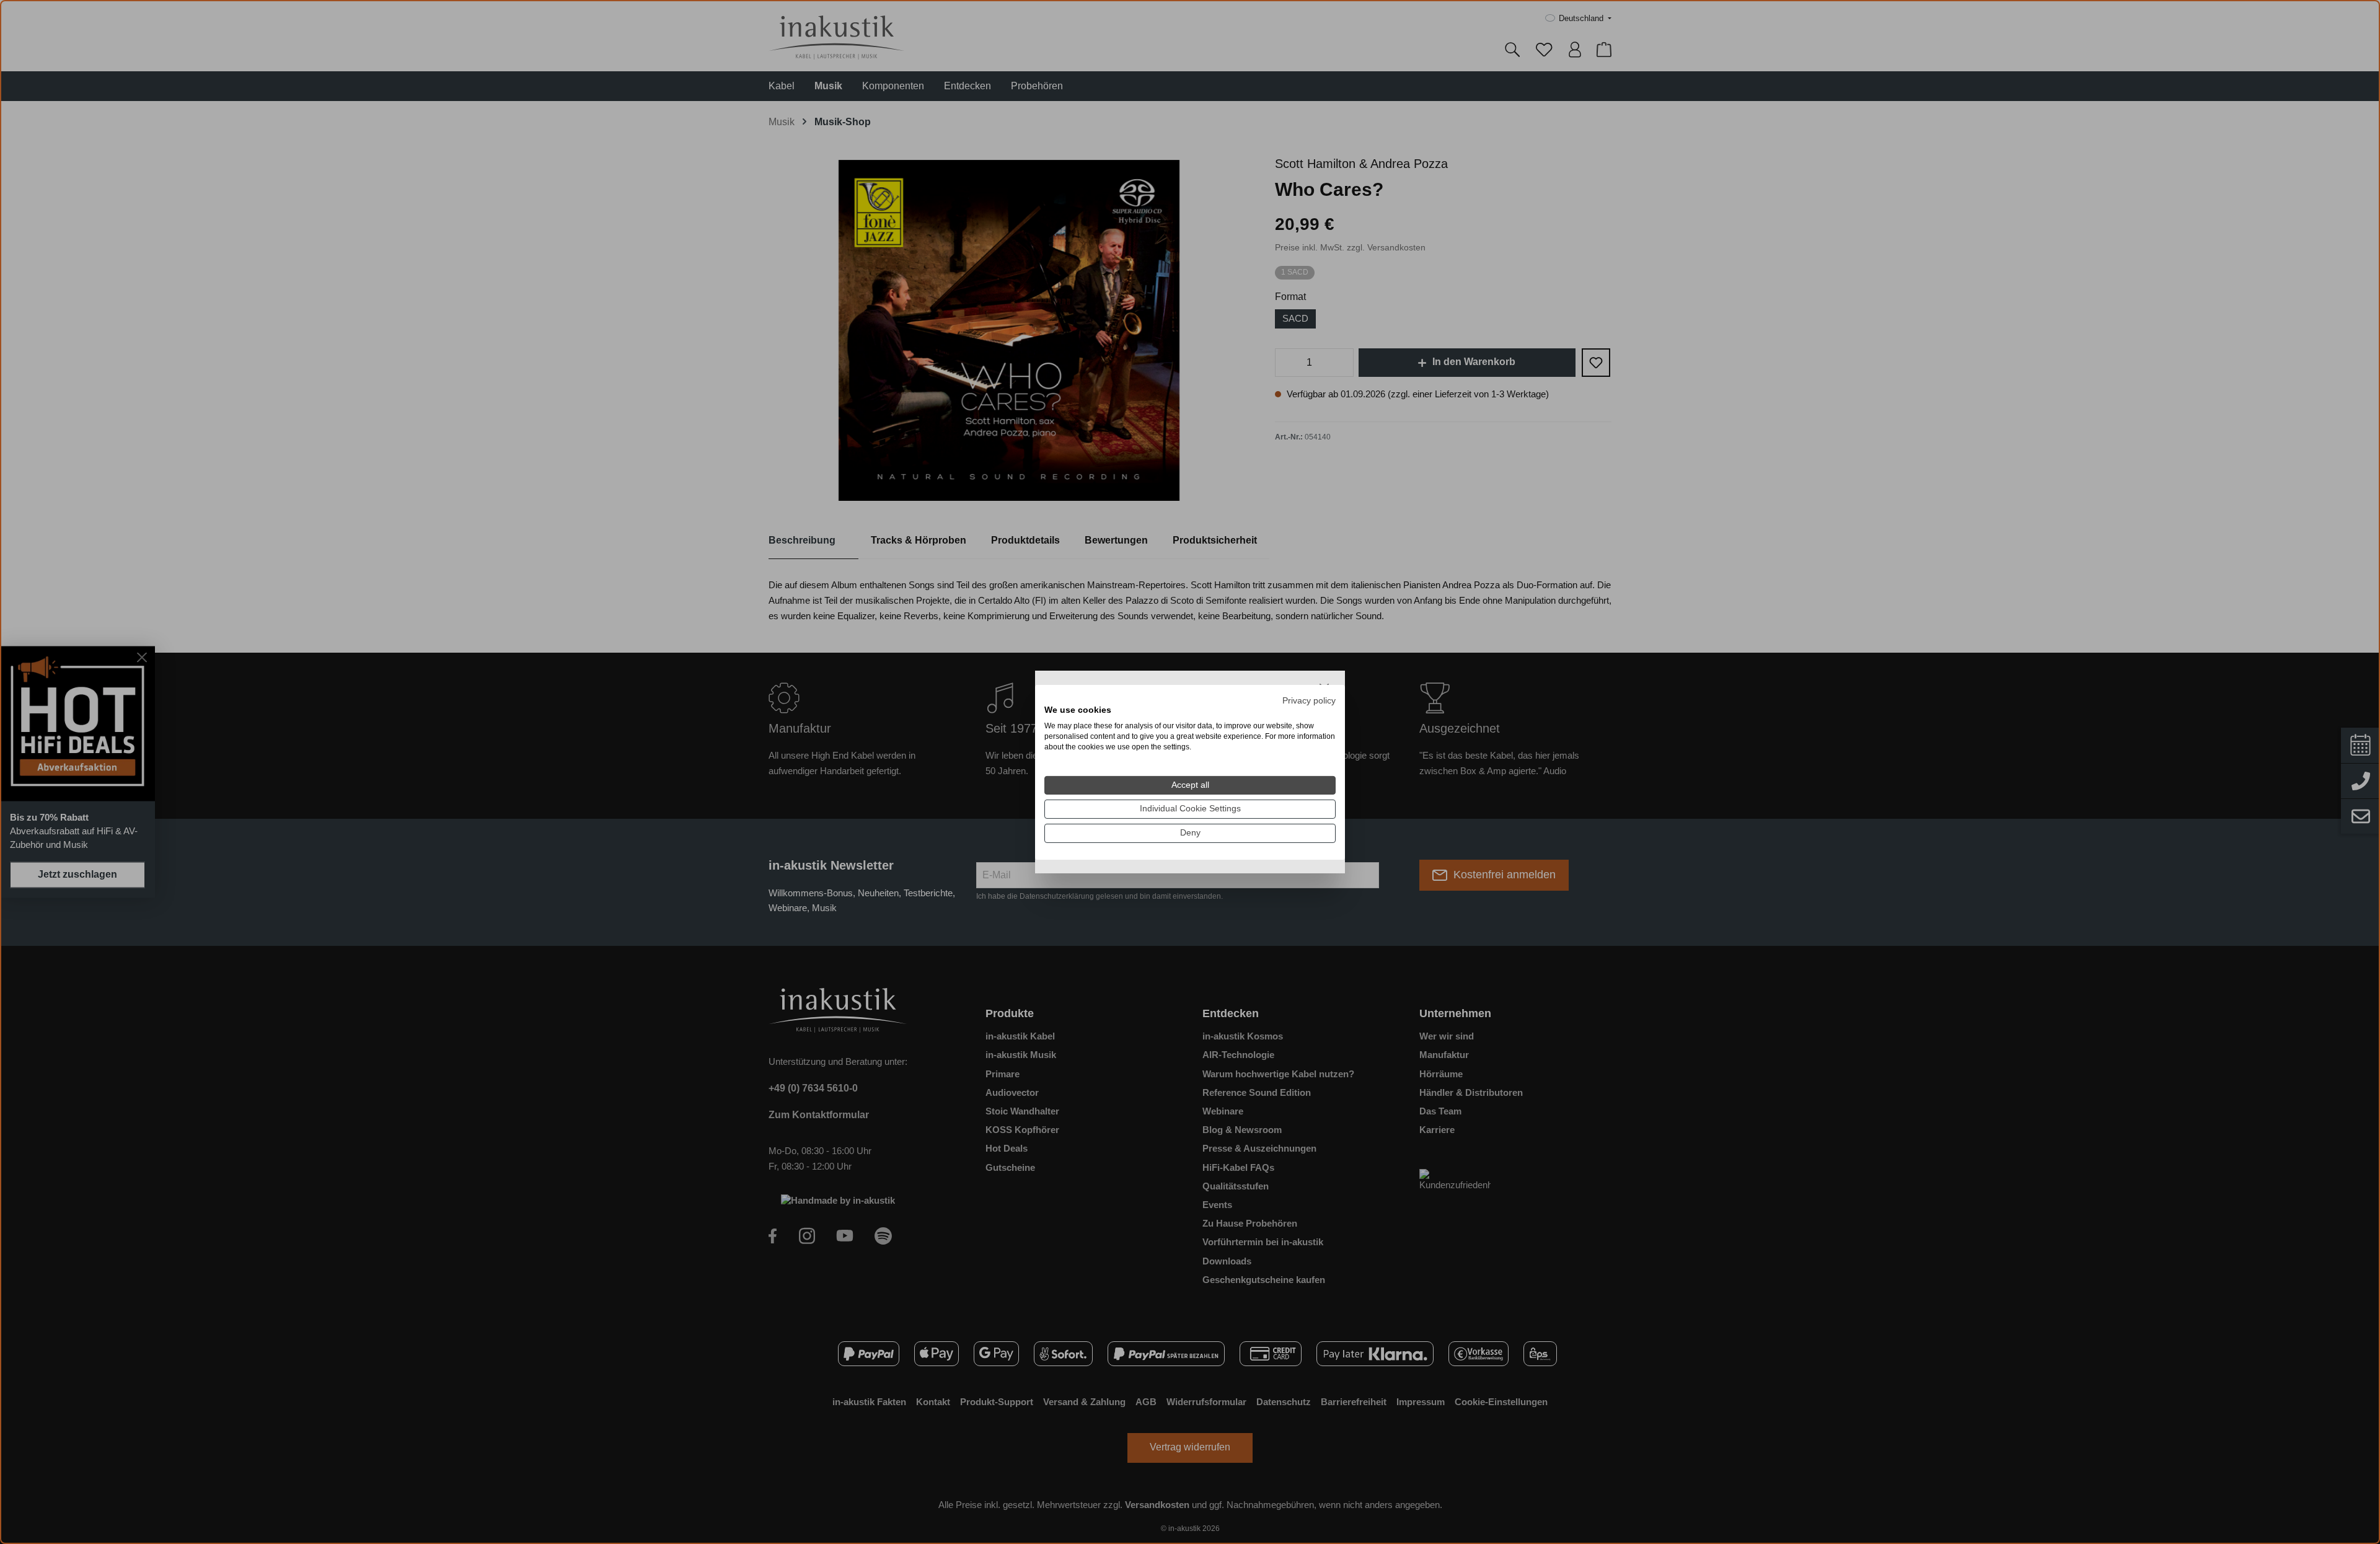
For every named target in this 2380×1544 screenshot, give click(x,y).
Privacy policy (1309, 700)
